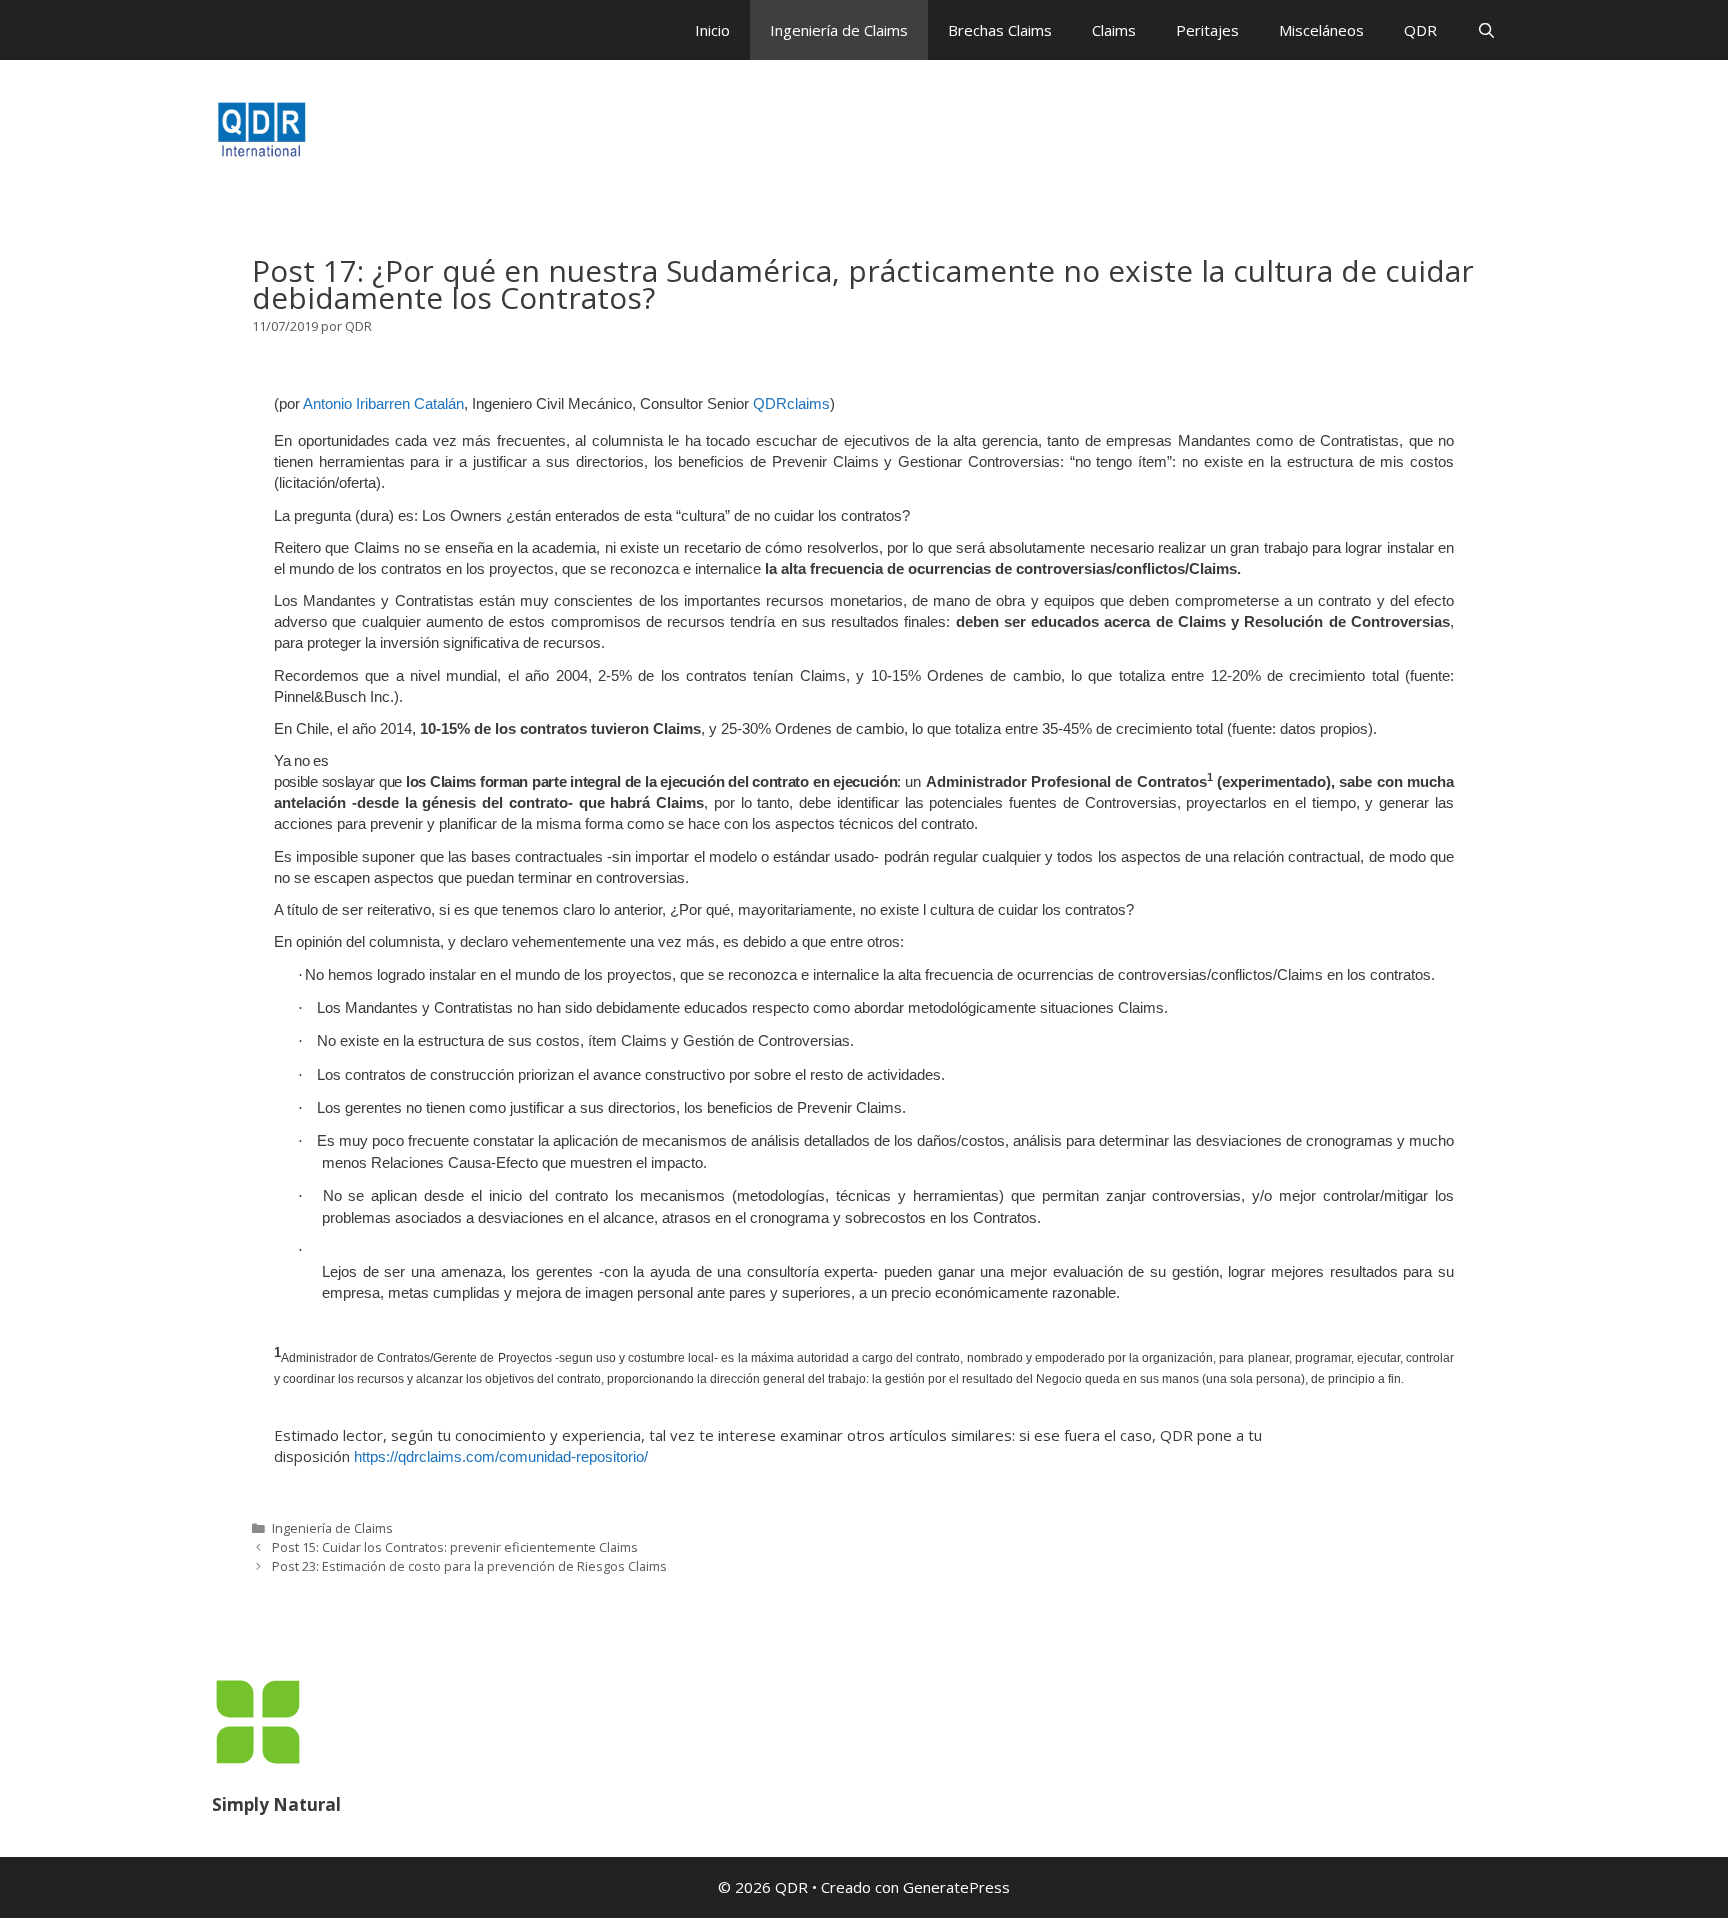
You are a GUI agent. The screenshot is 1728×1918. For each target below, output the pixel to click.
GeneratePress (956, 1887)
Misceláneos (1321, 30)
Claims (1114, 30)
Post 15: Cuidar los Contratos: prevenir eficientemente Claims (455, 1547)
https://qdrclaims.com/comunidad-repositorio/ (501, 1456)
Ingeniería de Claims (839, 30)
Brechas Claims (1000, 30)
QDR (1420, 30)
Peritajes (1207, 30)
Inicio (712, 30)
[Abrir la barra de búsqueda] (1486, 30)
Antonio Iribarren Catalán (383, 403)
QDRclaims (791, 403)
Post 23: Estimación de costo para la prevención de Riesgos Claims (469, 1566)
